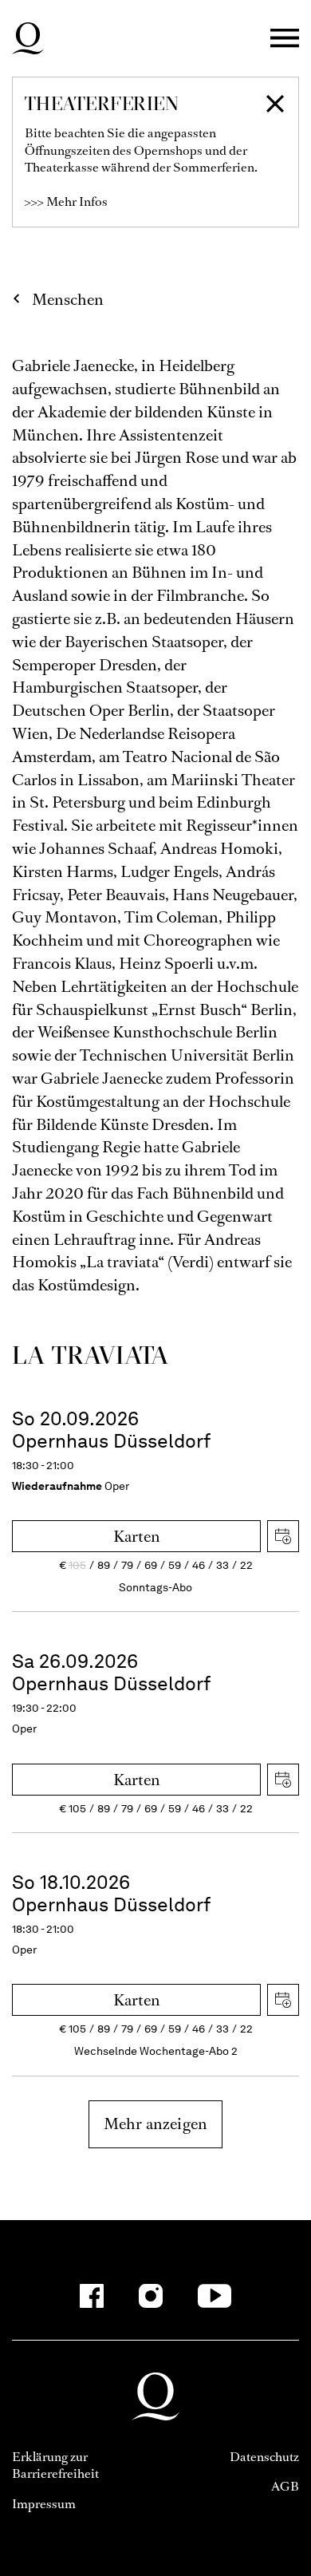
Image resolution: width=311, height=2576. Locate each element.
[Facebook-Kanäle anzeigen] (92, 2296)
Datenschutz (264, 2457)
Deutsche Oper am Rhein (28, 38)
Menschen (68, 300)
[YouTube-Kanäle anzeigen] (215, 2296)
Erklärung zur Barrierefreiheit (55, 2465)
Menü (285, 39)
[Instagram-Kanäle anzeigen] (151, 2296)
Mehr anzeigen (155, 2124)
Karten (137, 1537)
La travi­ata (91, 1355)
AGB (285, 2486)
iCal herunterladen (283, 1536)
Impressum (44, 2504)
